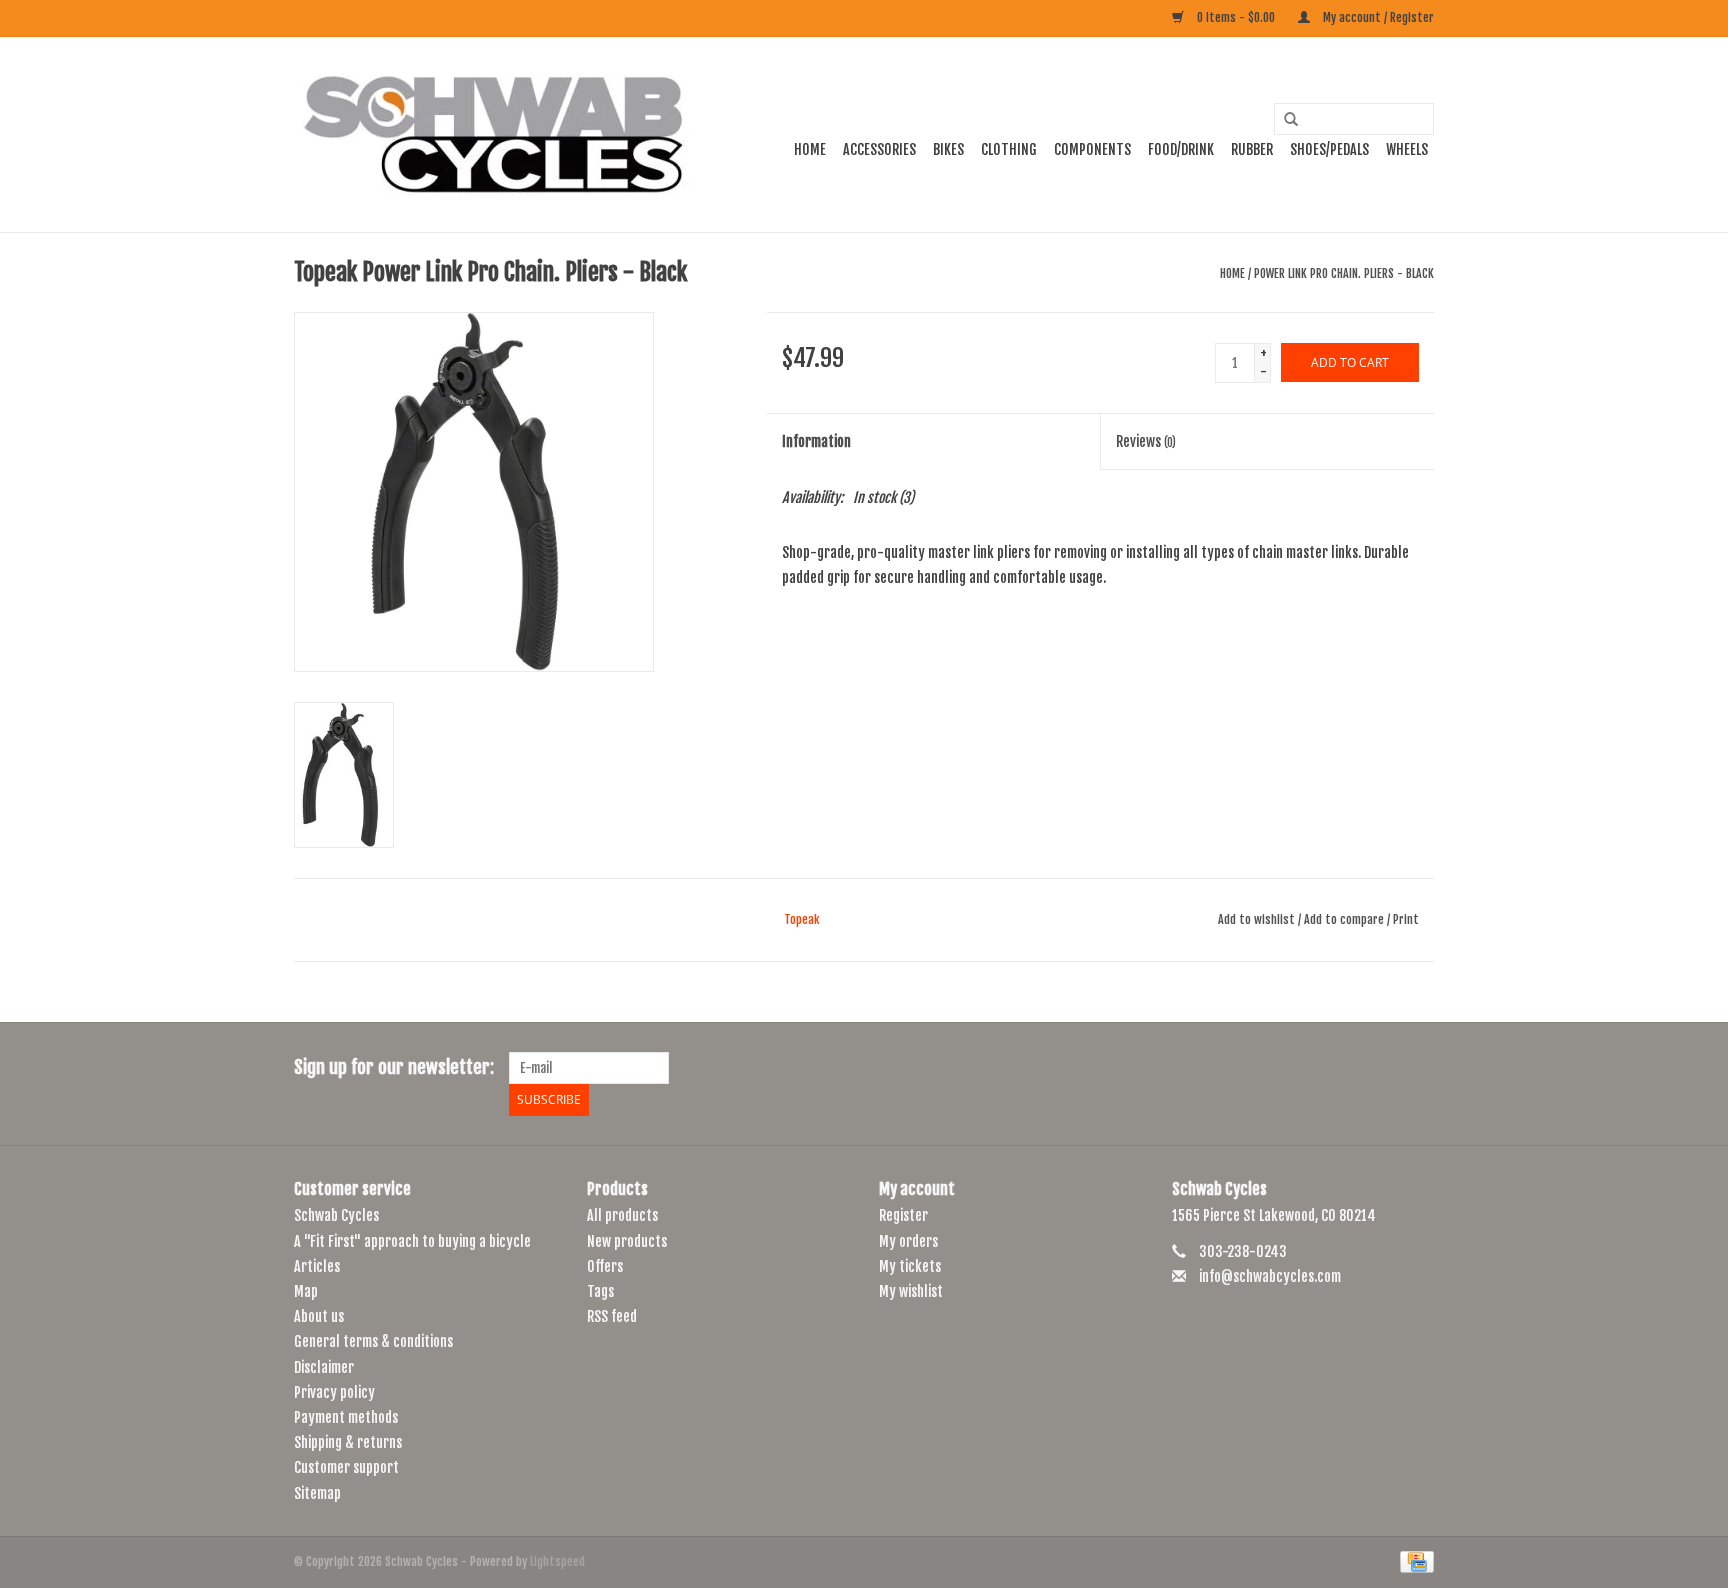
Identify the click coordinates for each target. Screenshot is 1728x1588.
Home (810, 149)
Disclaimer (324, 1367)
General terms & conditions (373, 1341)
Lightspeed (557, 1561)
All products (622, 1215)
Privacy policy (334, 1392)
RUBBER (1252, 149)
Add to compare (1345, 919)
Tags (600, 1291)
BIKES (948, 149)
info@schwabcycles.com (1270, 1276)
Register (903, 1215)
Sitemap (317, 1493)
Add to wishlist (1256, 919)
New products (627, 1241)
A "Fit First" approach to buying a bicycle (412, 1241)
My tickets (910, 1266)
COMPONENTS (1092, 149)
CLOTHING (1009, 149)
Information (816, 441)
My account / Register (1377, 17)
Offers (605, 1266)
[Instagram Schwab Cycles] (1418, 1068)
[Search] (1284, 120)
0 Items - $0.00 (1236, 17)
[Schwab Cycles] (494, 134)
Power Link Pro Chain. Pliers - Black (1344, 273)
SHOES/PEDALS (1329, 149)
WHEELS (1407, 149)
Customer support (346, 1467)
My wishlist (911, 1291)
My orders (908, 1241)
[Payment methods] (1413, 1561)
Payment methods (346, 1417)
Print (1406, 919)
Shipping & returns (348, 1442)
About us (319, 1316)
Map (306, 1291)
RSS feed (612, 1316)
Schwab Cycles (336, 1215)
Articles (317, 1266)
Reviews (1146, 441)
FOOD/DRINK (1181, 149)
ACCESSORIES (879, 149)
